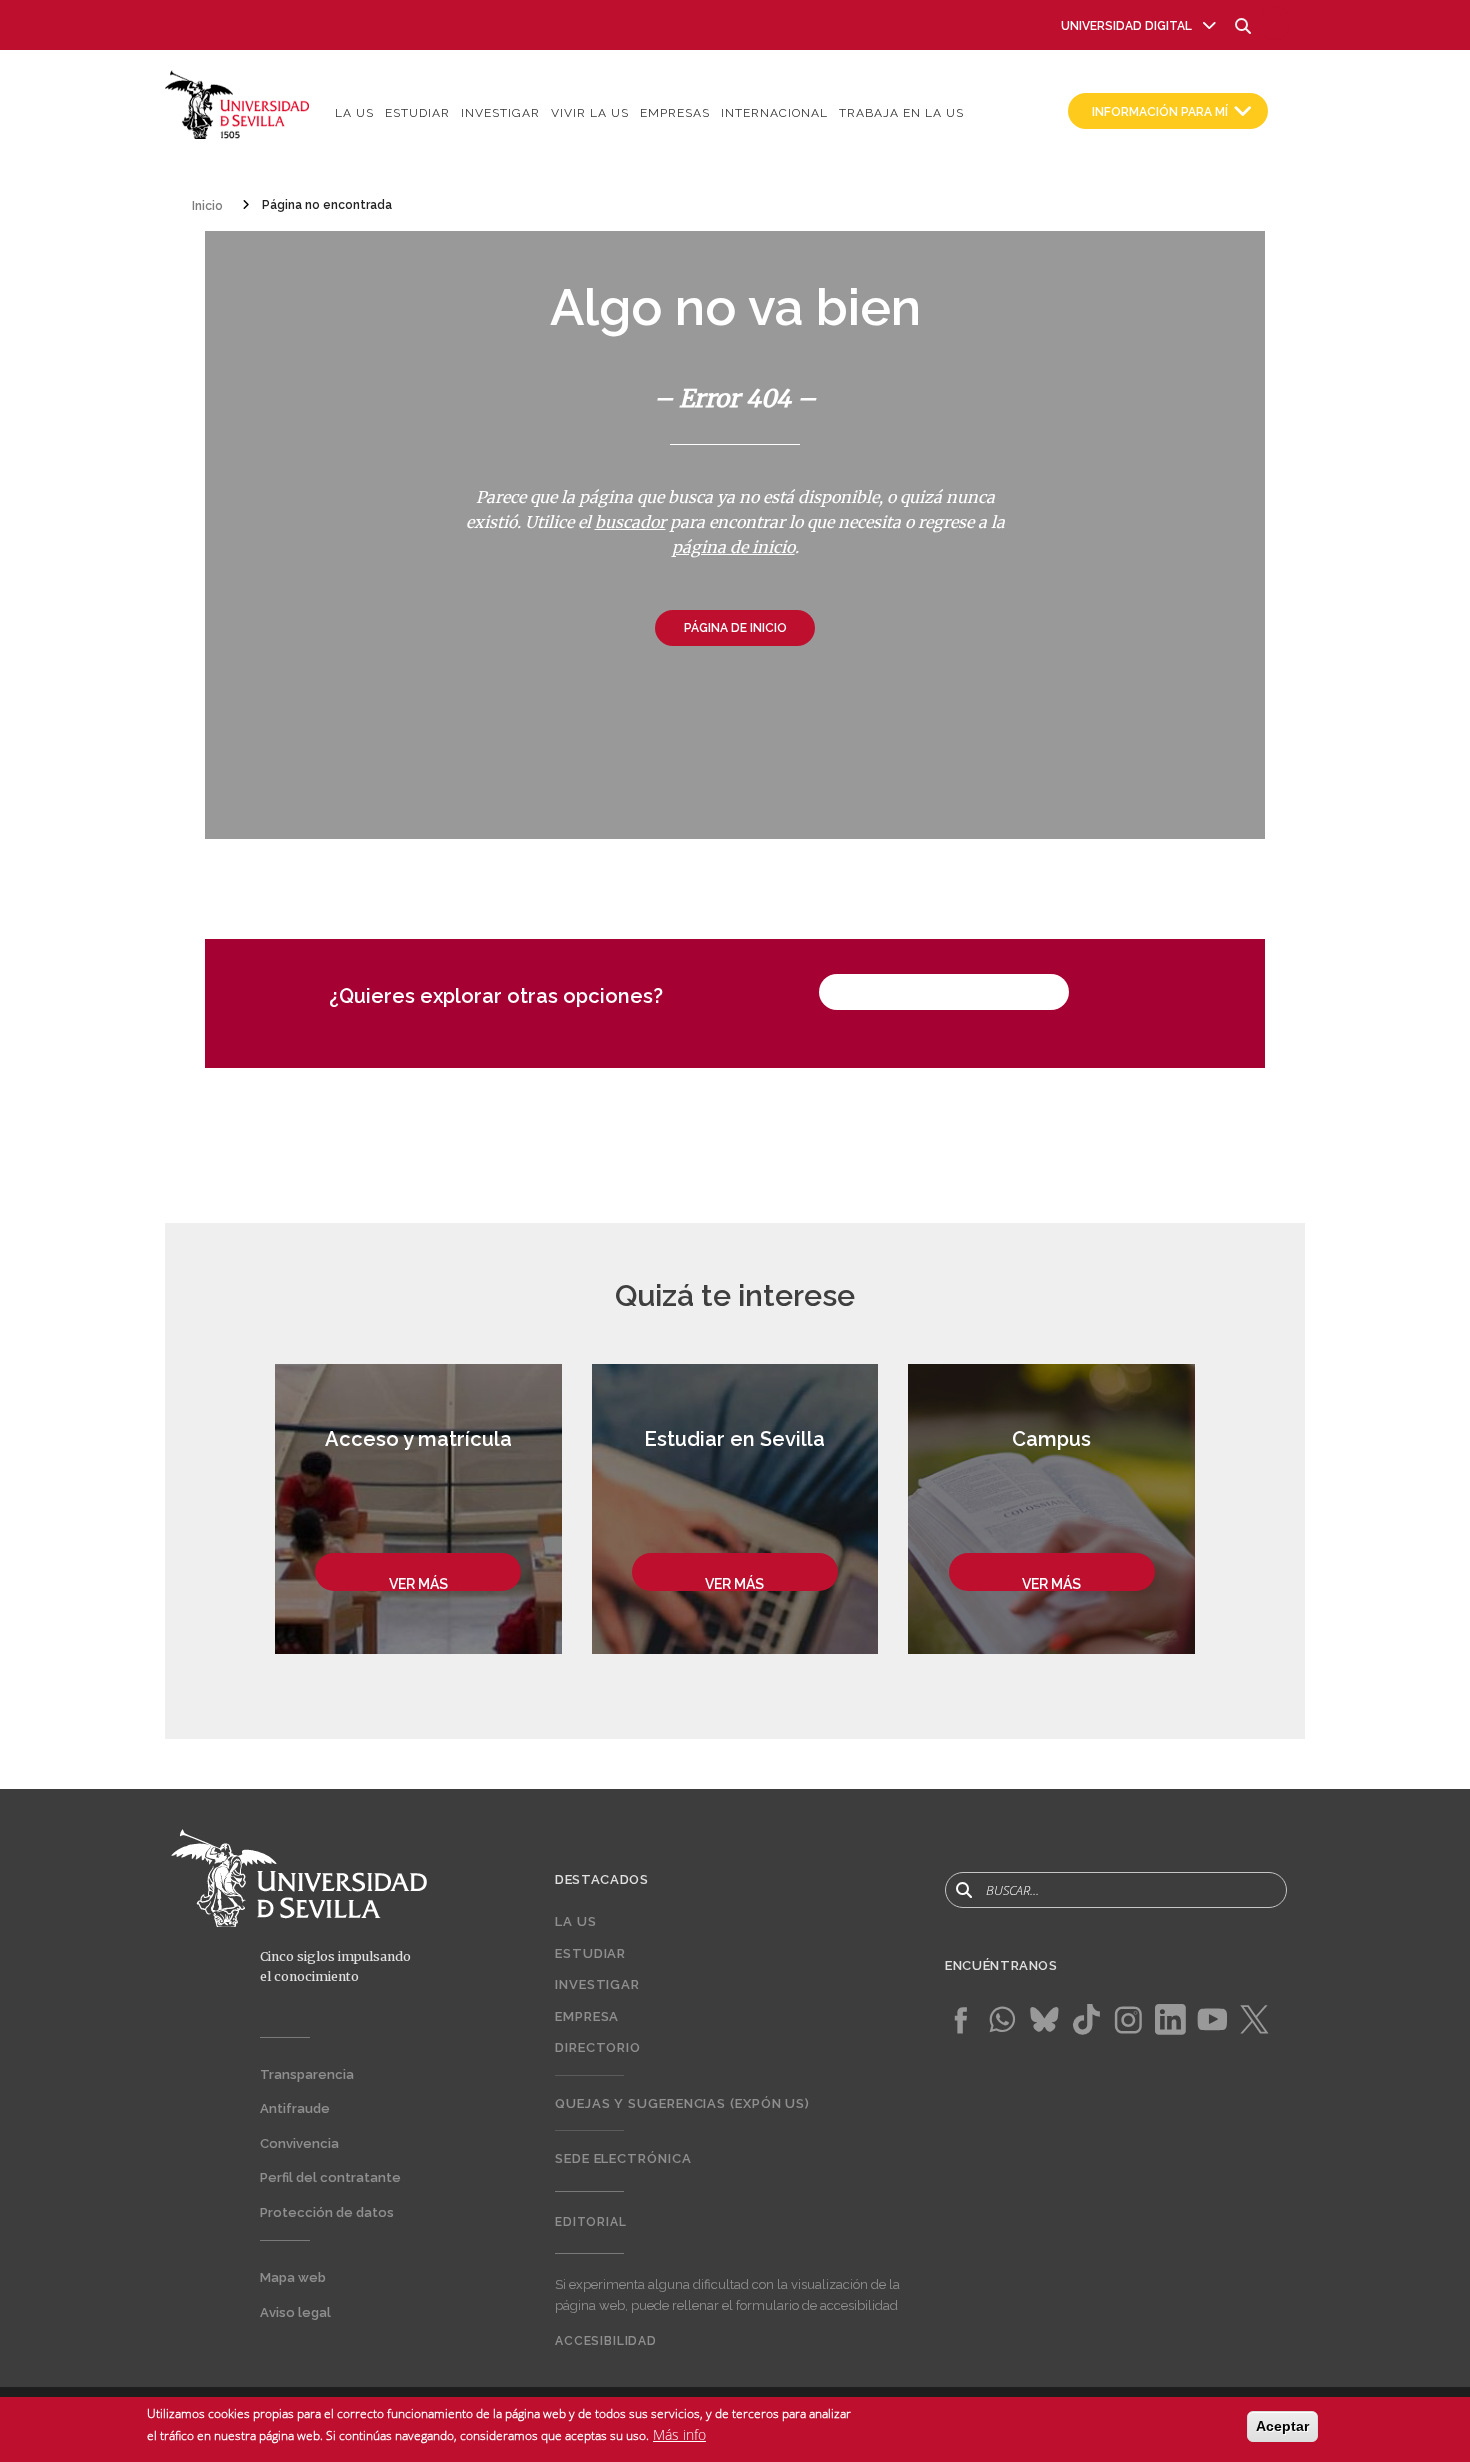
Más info (679, 2433)
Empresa (587, 2016)
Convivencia (299, 2143)
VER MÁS (418, 1584)
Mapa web (293, 2277)
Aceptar (1282, 2426)
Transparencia (307, 2074)
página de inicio (733, 547)
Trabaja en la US (901, 113)
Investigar (500, 113)
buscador (630, 522)
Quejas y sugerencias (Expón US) (682, 2103)
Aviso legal (295, 2312)
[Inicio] (237, 103)
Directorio (598, 2047)
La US (354, 113)
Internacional (774, 113)
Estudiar (417, 113)
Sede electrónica (623, 2158)
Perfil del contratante (330, 2177)
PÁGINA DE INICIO (735, 628)
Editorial (591, 2222)
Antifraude (295, 2108)
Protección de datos (327, 2212)
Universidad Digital (1126, 26)
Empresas (675, 113)
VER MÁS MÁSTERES (944, 994)
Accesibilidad (606, 2341)
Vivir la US (590, 113)
